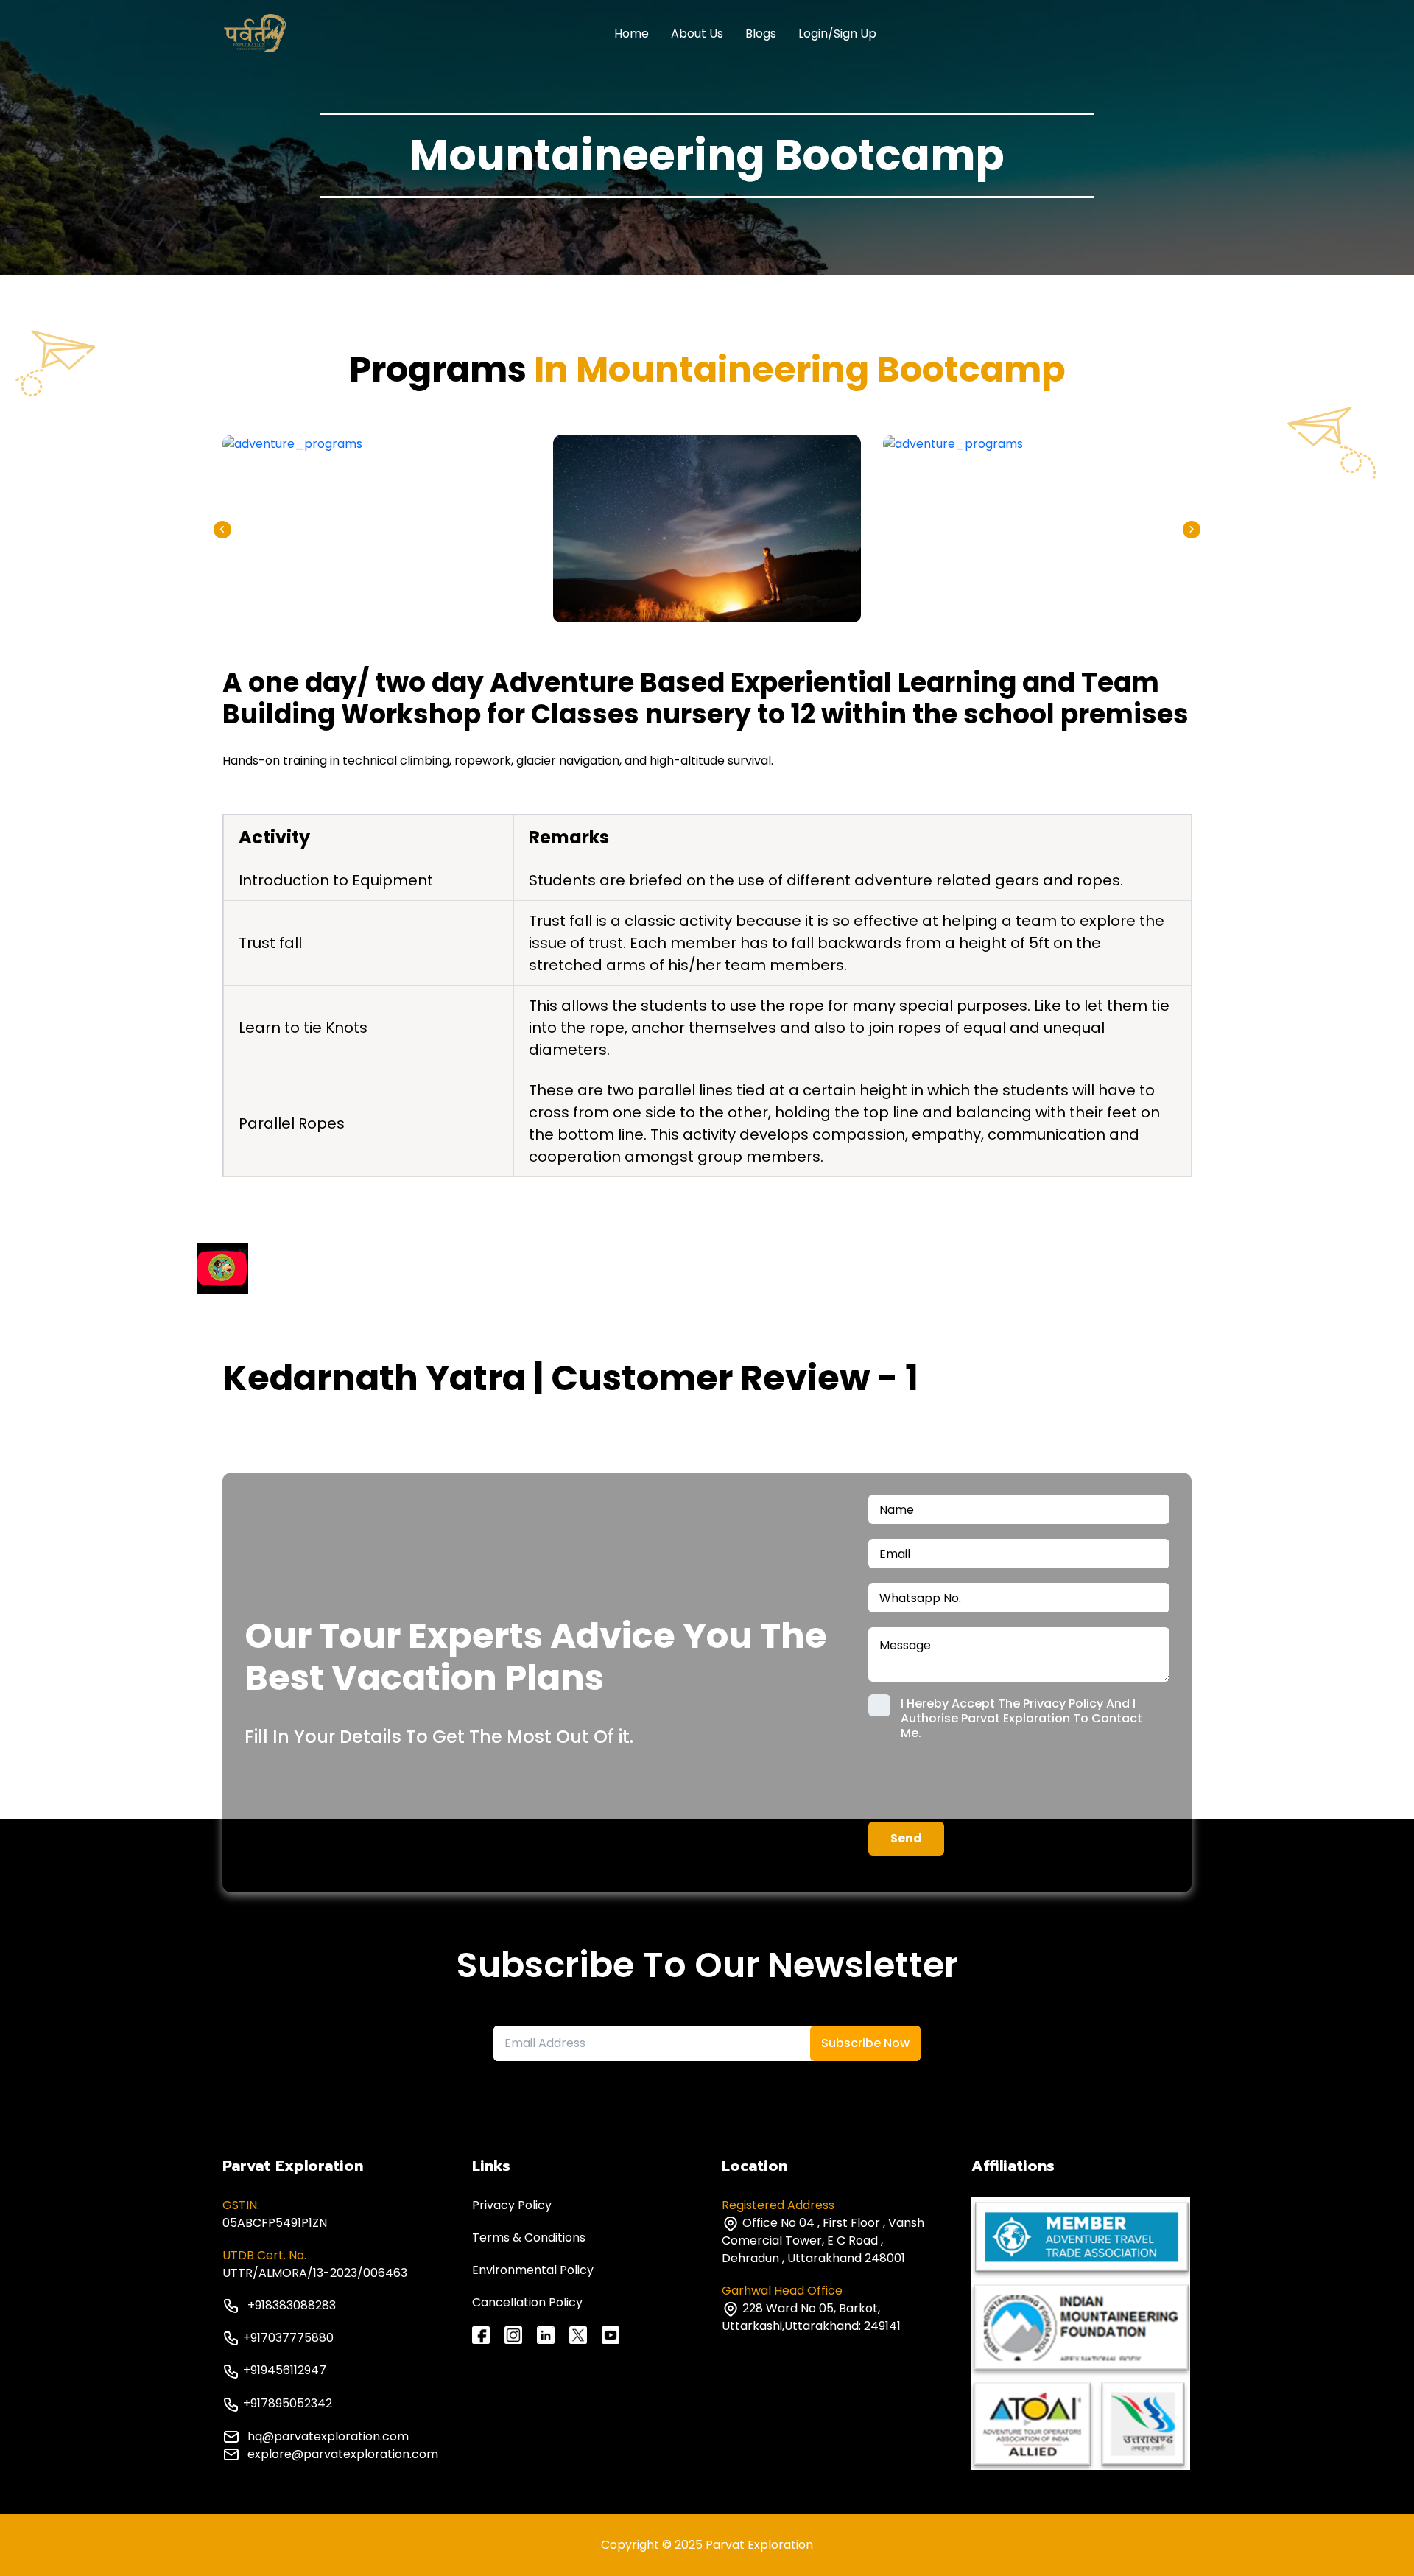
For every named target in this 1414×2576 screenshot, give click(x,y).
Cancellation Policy (527, 2302)
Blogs (761, 34)
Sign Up (855, 34)
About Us (697, 34)
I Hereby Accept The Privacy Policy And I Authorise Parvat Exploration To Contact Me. (1021, 1719)
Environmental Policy (533, 2270)
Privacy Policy (512, 2205)
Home (632, 34)
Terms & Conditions (529, 2238)
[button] (1192, 530)
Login (813, 34)
